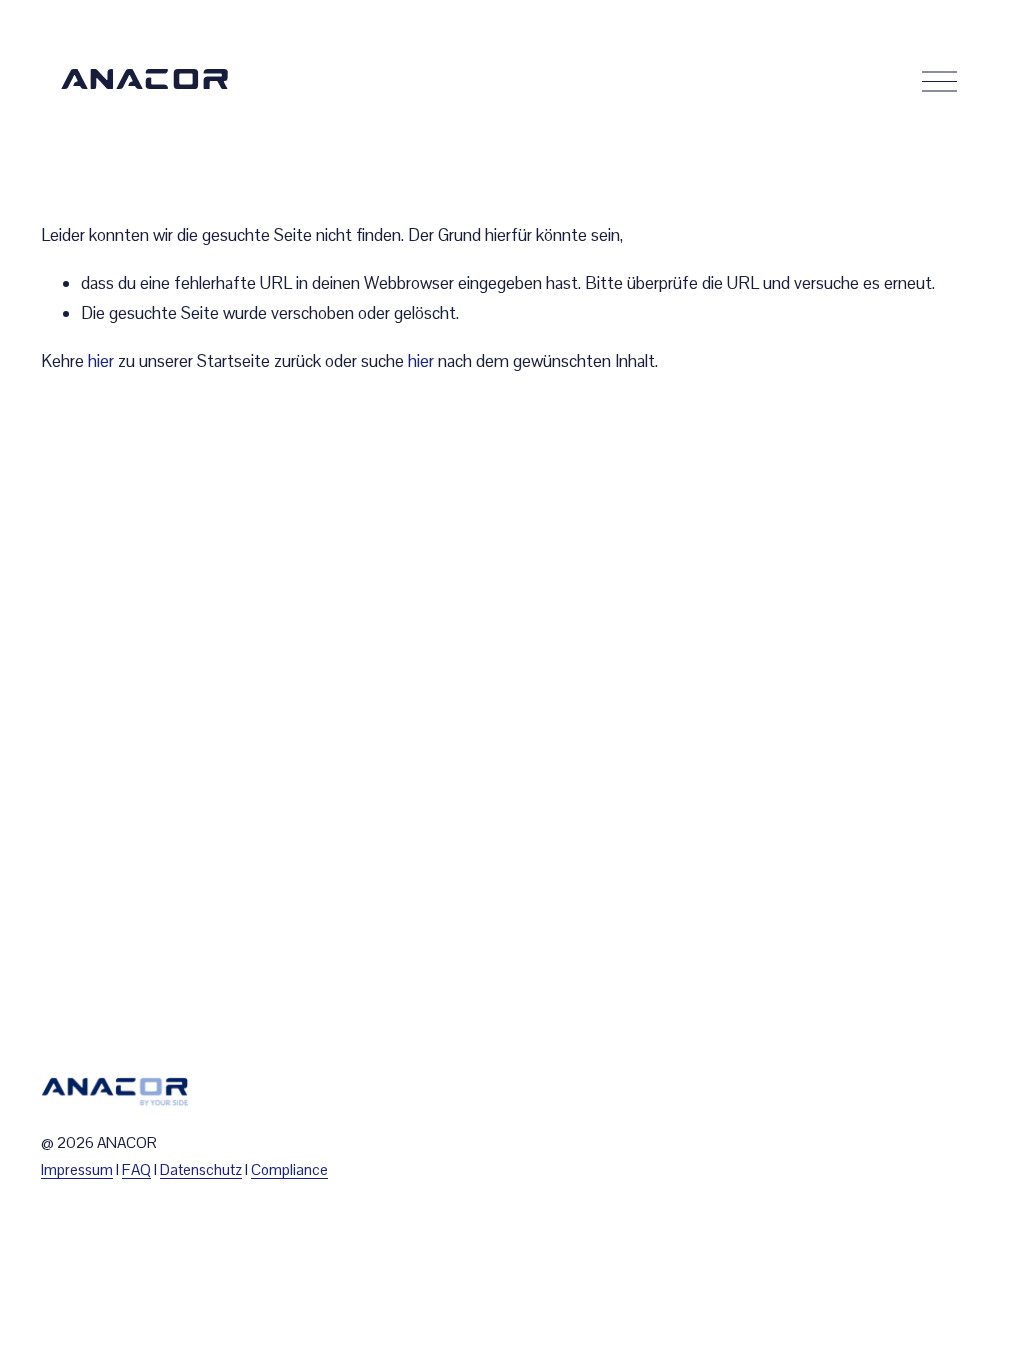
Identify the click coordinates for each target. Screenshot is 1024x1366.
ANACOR (145, 80)
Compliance (289, 1169)
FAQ (136, 1169)
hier (101, 361)
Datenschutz (201, 1169)
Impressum (77, 1169)
